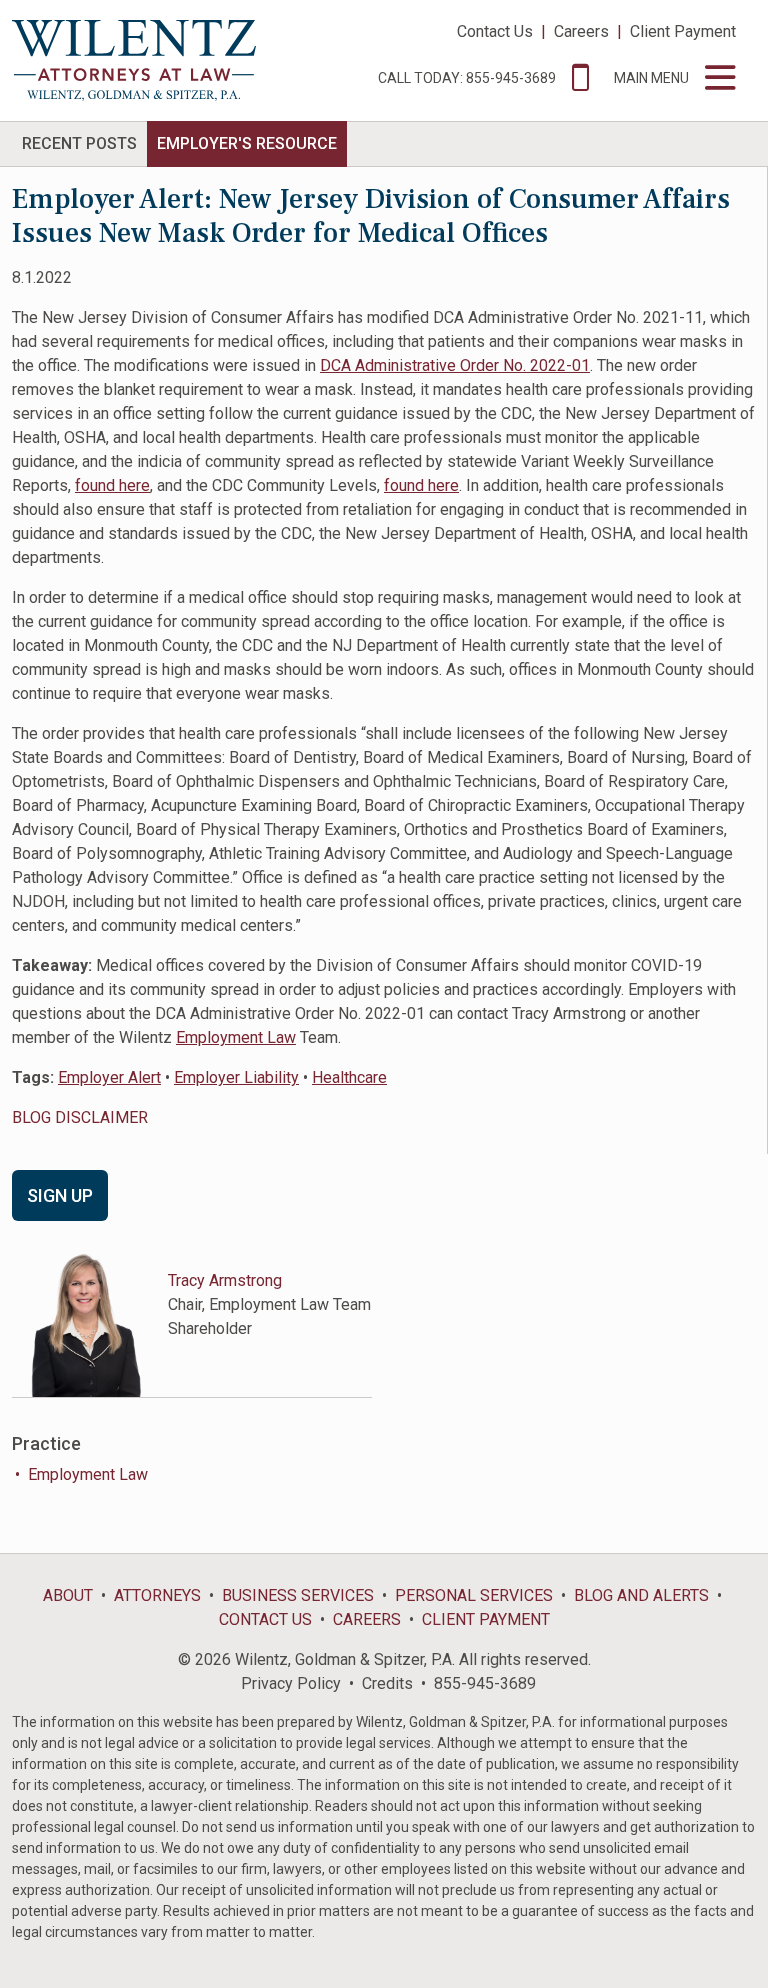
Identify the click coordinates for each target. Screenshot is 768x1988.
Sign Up (60, 1195)
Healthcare (349, 1077)
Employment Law (236, 1037)
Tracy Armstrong (225, 1280)
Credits (387, 1683)
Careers (581, 31)
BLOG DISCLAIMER (80, 1117)
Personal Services (474, 1595)
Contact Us (495, 31)
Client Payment (683, 31)
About (68, 1595)
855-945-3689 (485, 1683)
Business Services (298, 1595)
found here (112, 485)
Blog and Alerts (641, 1595)
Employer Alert (109, 1077)
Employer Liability (236, 1077)
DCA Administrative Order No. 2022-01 (455, 365)
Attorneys (157, 1595)
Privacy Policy (291, 1683)
